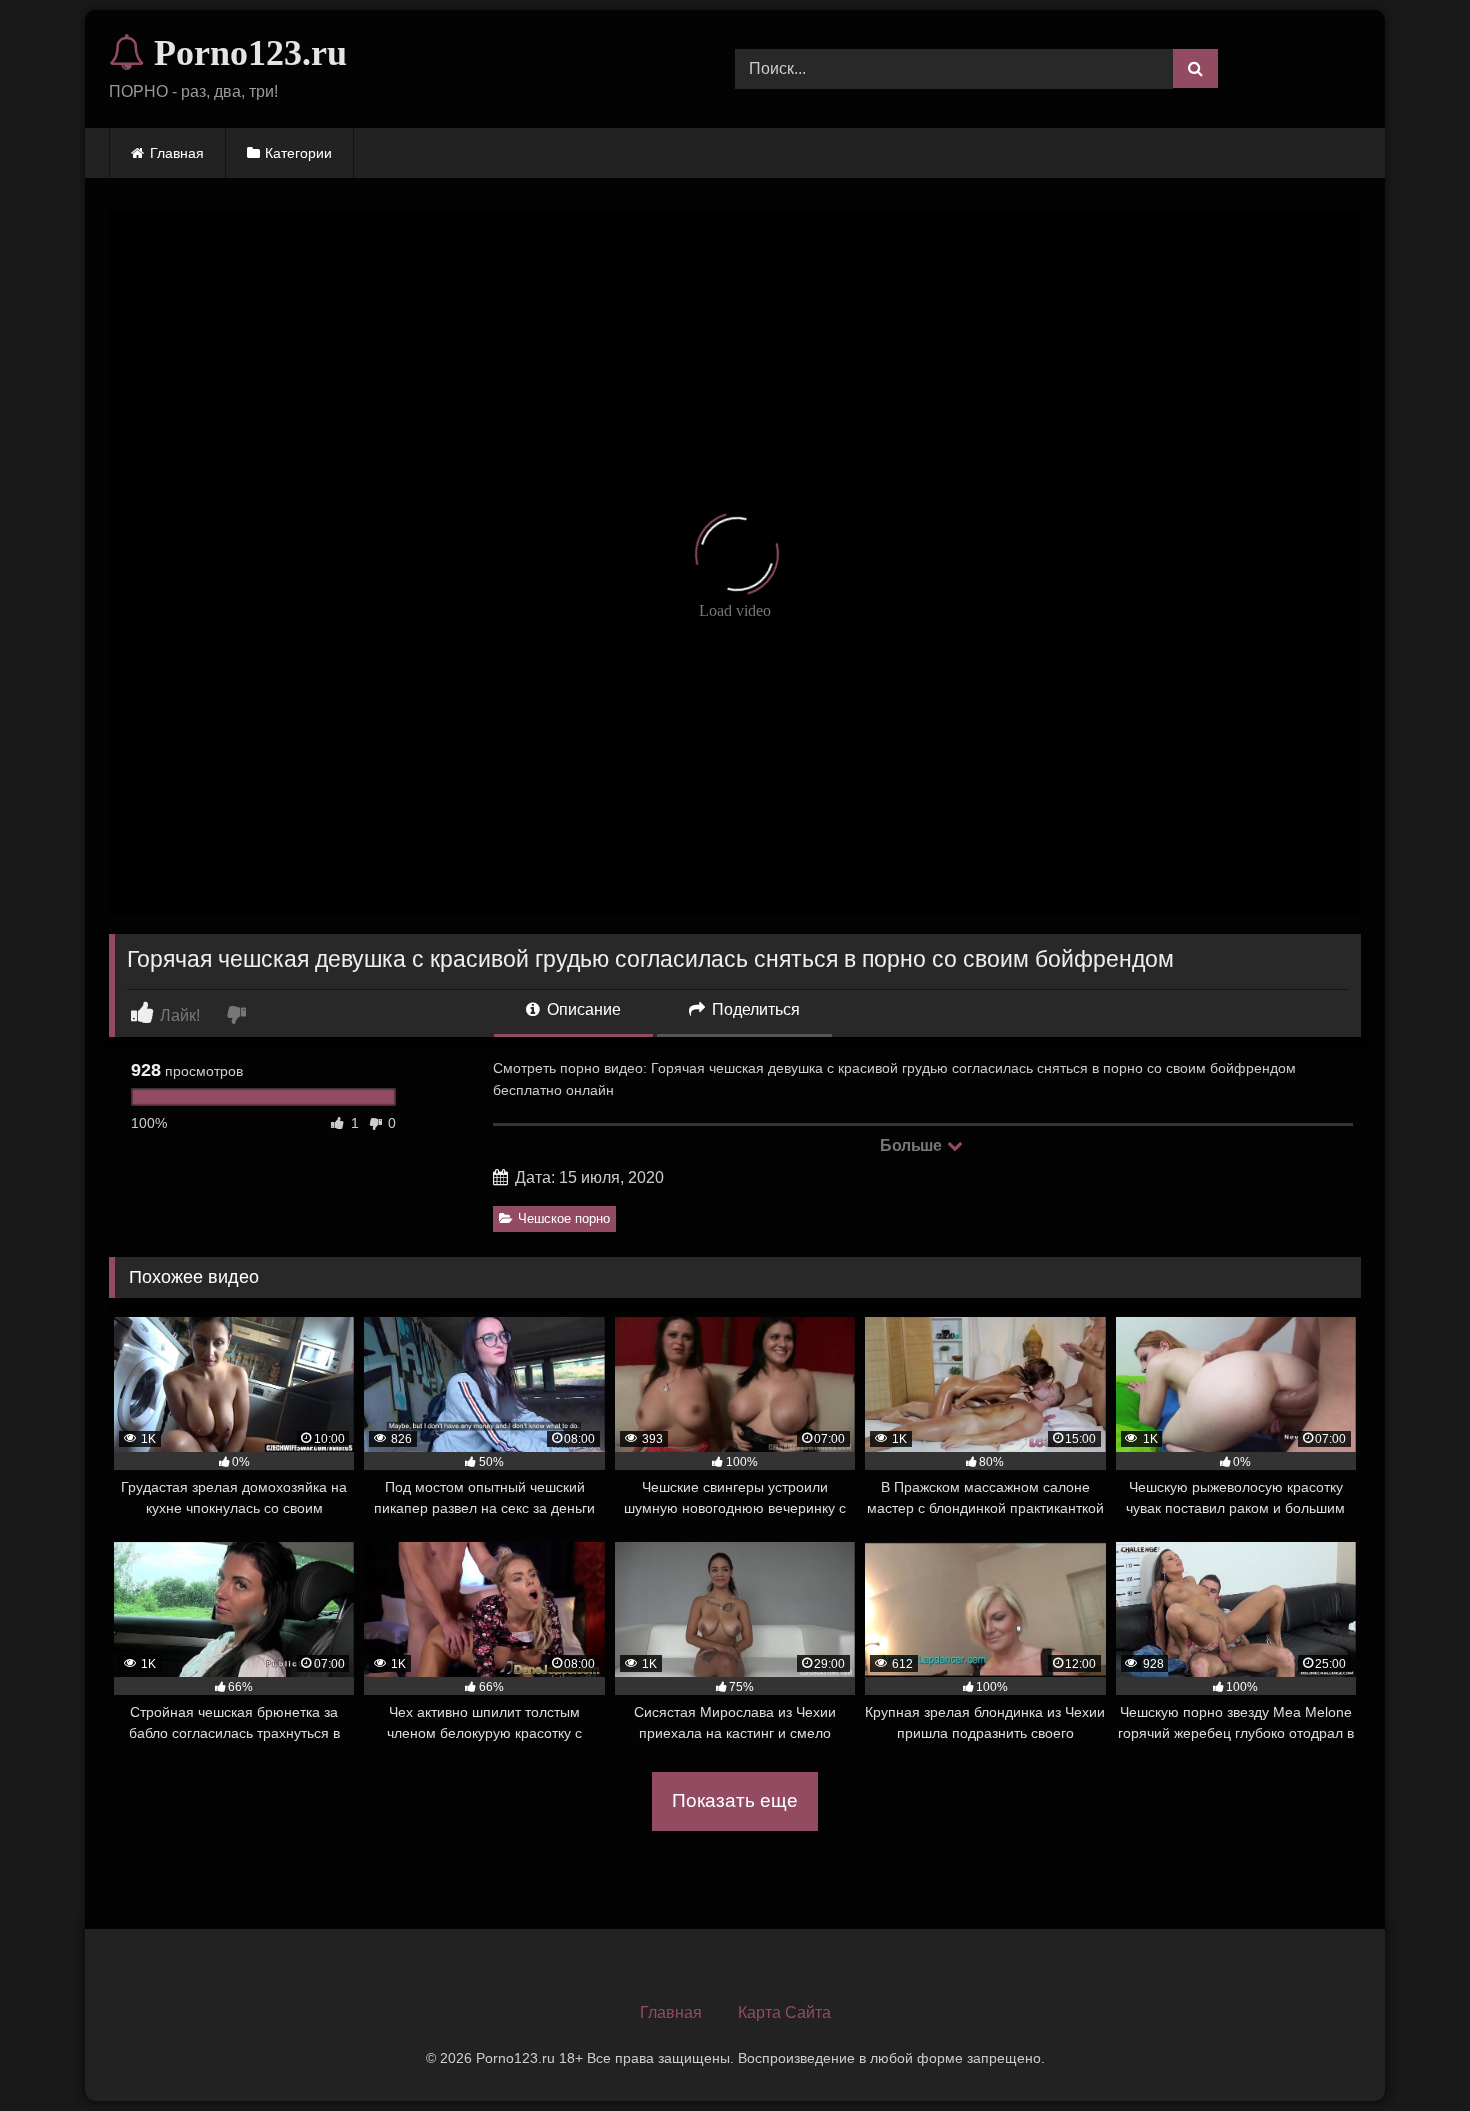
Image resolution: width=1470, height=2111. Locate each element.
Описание (582, 1009)
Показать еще (735, 1800)
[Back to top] (1408, 2051)
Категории (298, 153)
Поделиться (754, 1009)
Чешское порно (564, 1218)
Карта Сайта (784, 2012)
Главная (177, 153)
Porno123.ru (246, 53)
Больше (912, 1145)
